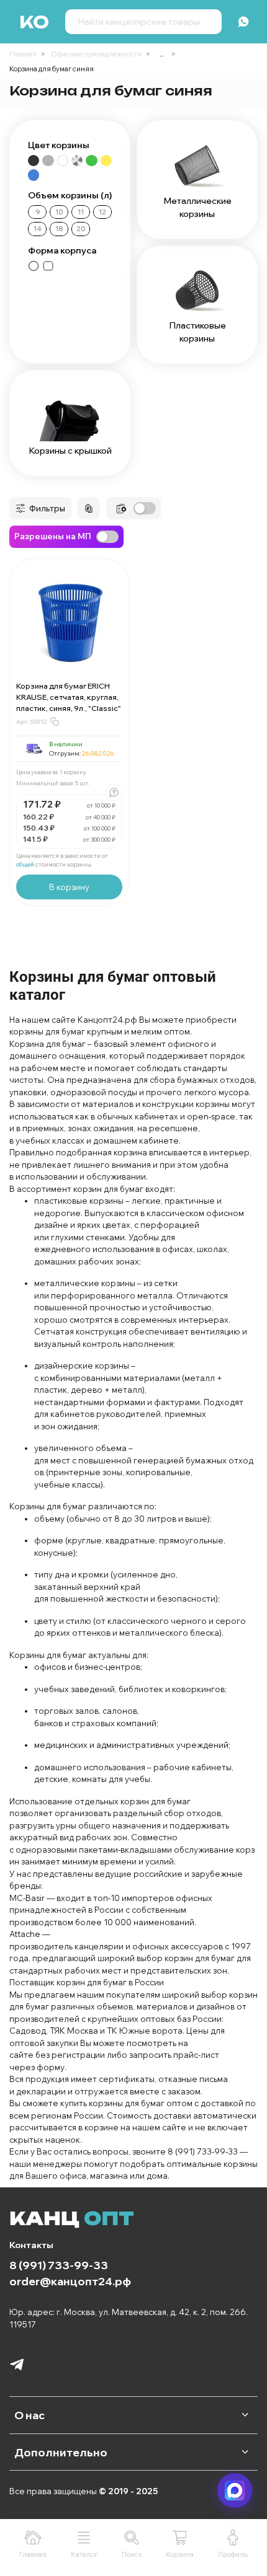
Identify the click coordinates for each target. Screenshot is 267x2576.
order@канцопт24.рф (70, 2281)
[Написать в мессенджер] (235, 2490)
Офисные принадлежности (96, 54)
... (161, 54)
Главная (23, 54)
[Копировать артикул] (55, 721)
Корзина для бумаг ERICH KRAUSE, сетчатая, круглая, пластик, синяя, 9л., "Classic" (69, 697)
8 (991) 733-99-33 (59, 2265)
